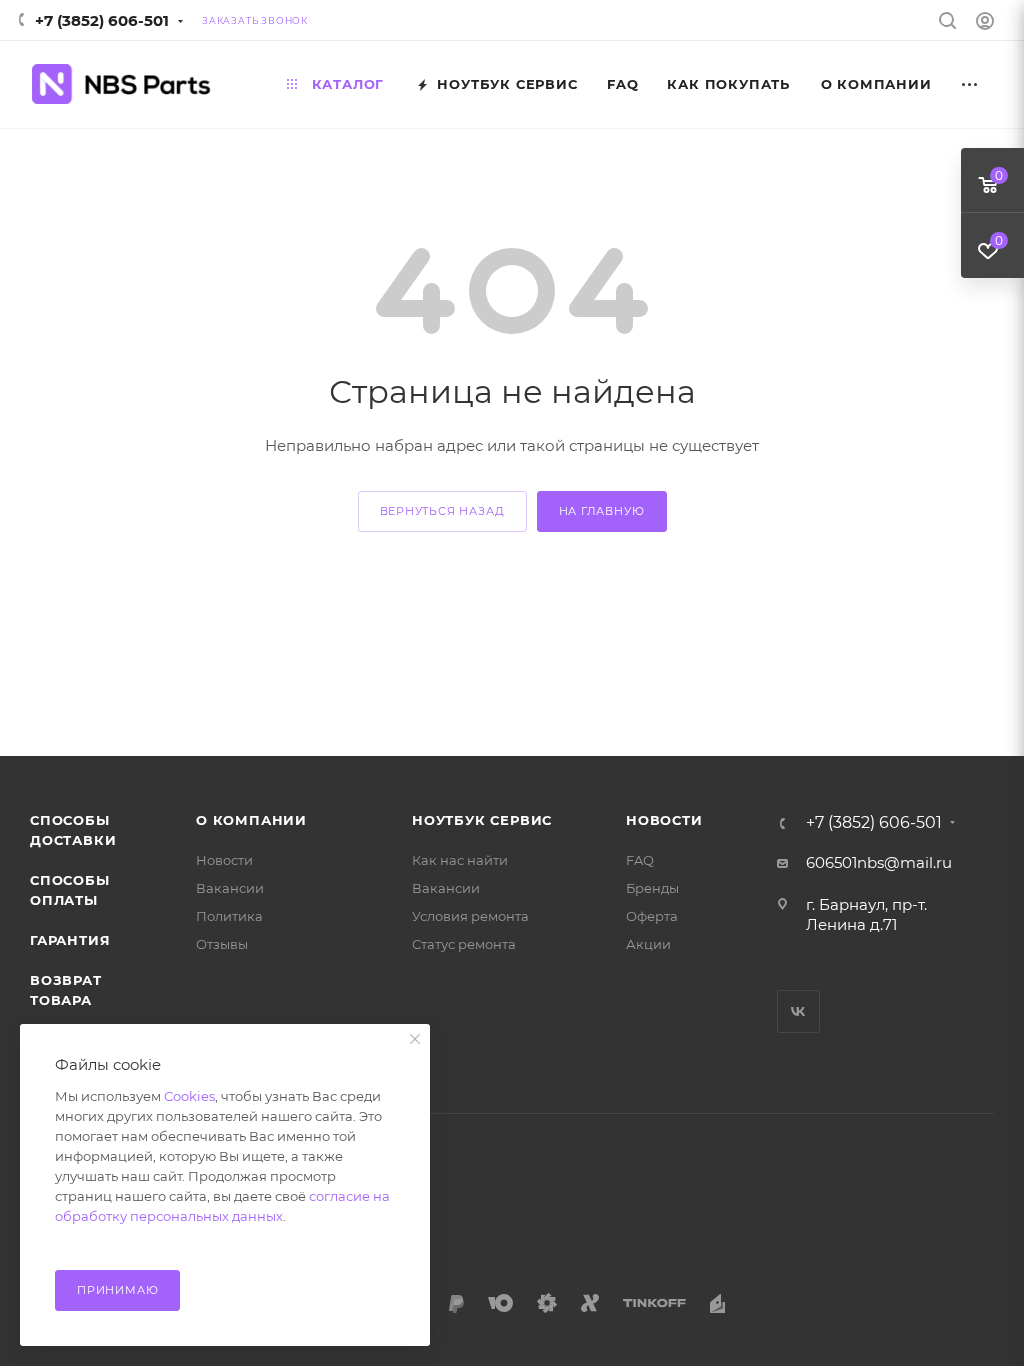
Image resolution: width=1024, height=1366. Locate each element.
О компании (251, 820)
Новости (224, 860)
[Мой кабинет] (985, 23)
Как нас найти (460, 860)
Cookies (189, 1096)
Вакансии (230, 888)
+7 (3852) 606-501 (102, 20)
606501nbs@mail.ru (879, 862)
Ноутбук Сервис (482, 820)
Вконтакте (798, 1011)
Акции (648, 944)
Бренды (652, 888)
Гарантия (70, 940)
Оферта (652, 916)
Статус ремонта (464, 944)
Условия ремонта (470, 916)
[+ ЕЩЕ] (970, 84)
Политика (229, 916)
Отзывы (222, 944)
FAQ (640, 860)
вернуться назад (442, 511)
